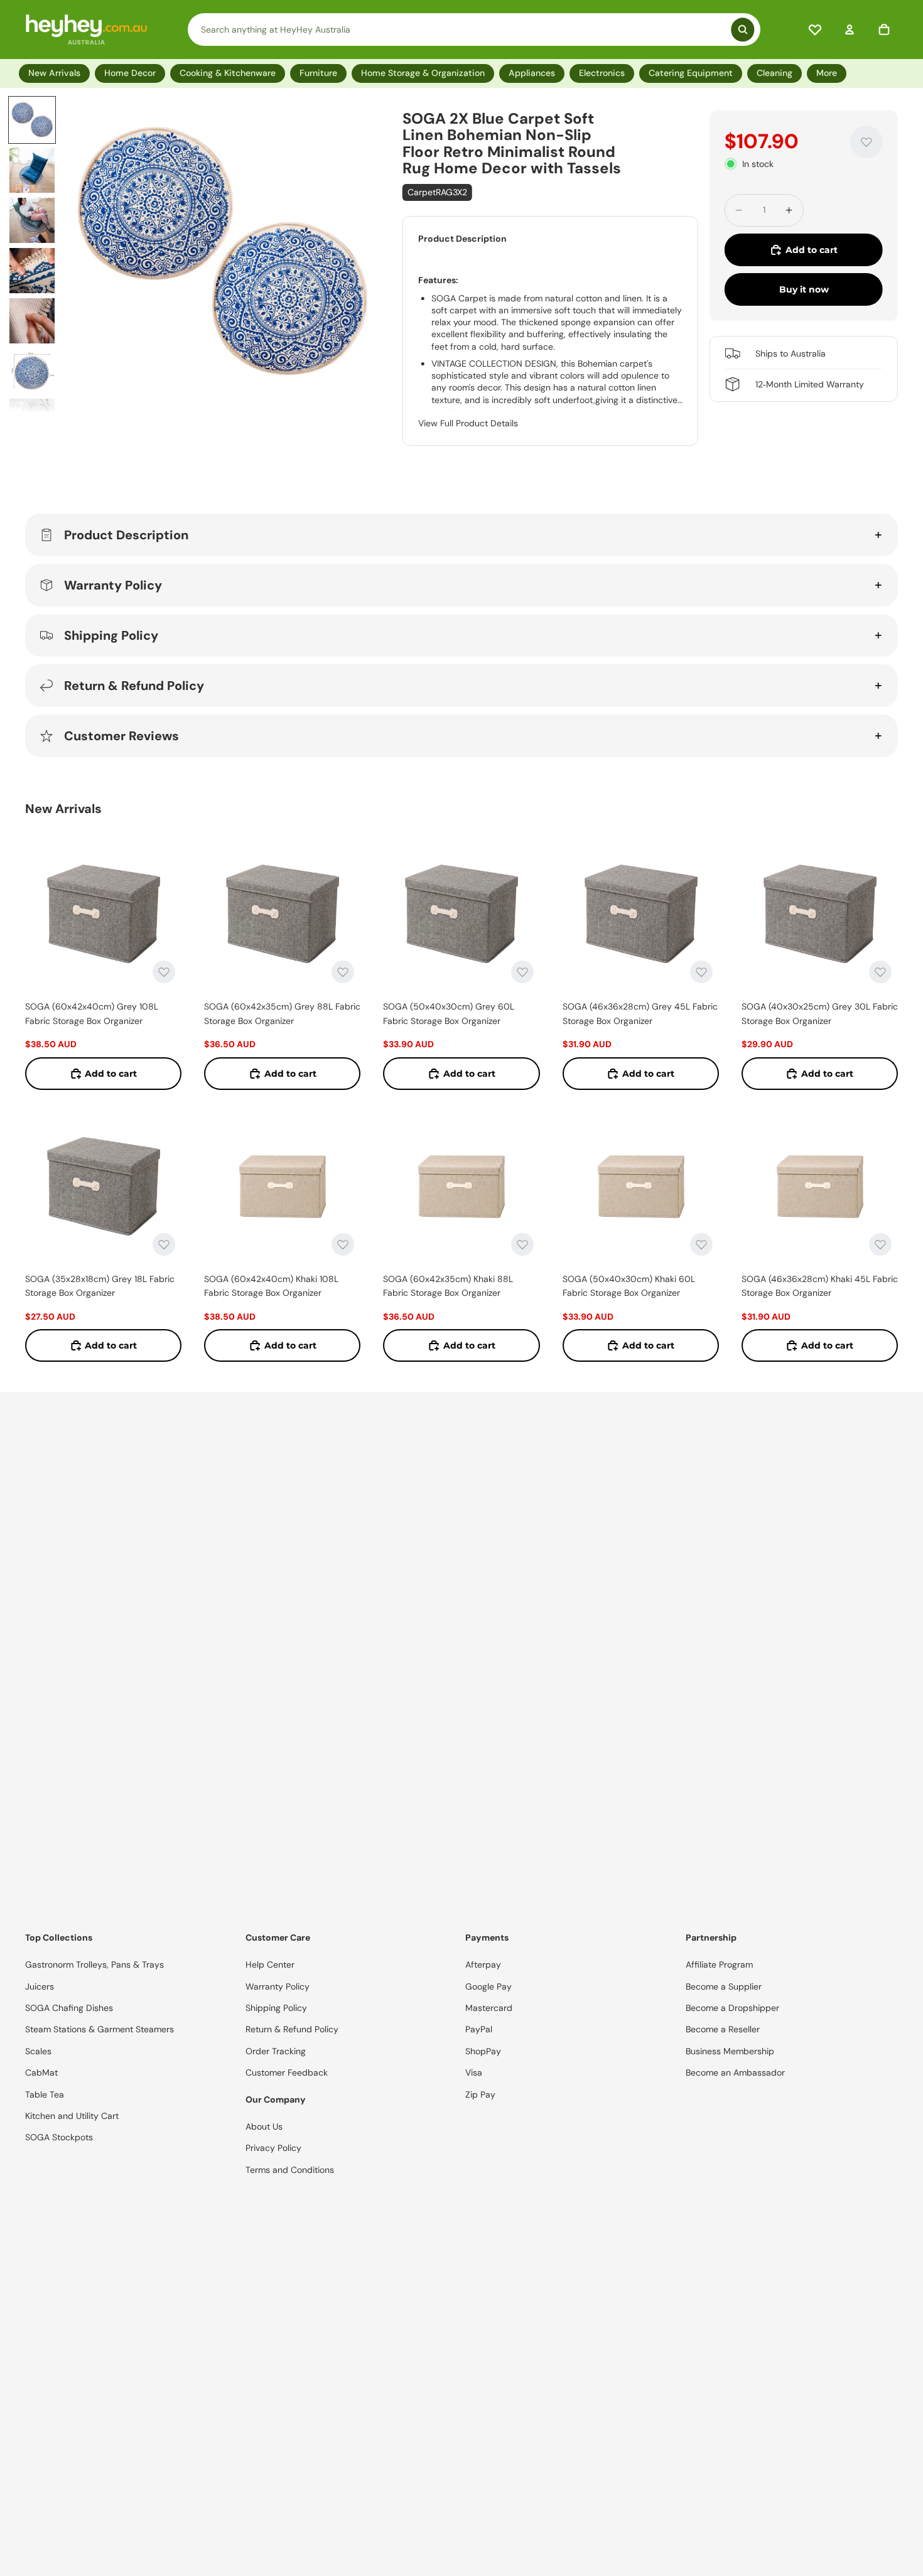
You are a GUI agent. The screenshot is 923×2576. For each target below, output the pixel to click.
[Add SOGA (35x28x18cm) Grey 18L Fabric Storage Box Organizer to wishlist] (164, 1244)
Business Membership (730, 2051)
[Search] (474, 30)
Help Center (270, 1964)
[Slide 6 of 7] (32, 371)
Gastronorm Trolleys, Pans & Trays (94, 1964)
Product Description (126, 535)
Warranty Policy (113, 585)
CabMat (41, 2072)
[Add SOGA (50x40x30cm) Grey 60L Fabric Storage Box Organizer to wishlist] (522, 972)
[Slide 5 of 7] (32, 321)
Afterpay (483, 1964)
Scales (38, 2051)
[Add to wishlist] (866, 142)
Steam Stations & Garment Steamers (100, 2029)
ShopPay (483, 2051)
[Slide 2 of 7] (32, 170)
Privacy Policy (273, 2148)
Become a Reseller (723, 2029)
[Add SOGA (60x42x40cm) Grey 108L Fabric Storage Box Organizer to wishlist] (164, 972)
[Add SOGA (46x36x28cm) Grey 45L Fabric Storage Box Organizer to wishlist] (701, 972)
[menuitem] (829, 73)
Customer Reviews (121, 736)
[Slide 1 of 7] (32, 120)
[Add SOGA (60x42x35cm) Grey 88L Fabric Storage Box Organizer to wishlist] (343, 972)
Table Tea (45, 2094)
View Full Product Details (468, 423)
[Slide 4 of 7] (32, 271)
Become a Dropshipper (732, 2008)
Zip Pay (480, 2094)
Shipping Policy (111, 635)
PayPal (479, 2029)
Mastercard (489, 2008)
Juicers (40, 1986)
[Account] (850, 30)
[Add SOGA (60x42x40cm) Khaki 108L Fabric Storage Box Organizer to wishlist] (343, 1244)
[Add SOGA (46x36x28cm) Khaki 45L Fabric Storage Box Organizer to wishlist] (880, 1244)
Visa (474, 2072)
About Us (264, 2126)
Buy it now (804, 289)
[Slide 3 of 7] (32, 220)
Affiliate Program (719, 1964)
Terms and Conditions (290, 2170)
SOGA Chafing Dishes (69, 2008)
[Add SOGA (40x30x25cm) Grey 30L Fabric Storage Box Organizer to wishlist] (880, 972)
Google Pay (488, 1986)
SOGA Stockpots (59, 2137)
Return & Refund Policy (134, 686)
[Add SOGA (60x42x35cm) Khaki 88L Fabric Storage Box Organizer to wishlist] (522, 1244)
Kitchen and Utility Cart (72, 2116)
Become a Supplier (724, 1986)
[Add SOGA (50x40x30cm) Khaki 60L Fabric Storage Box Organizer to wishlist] (701, 1244)
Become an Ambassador (735, 2072)
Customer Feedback (287, 2072)
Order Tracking (276, 2051)
